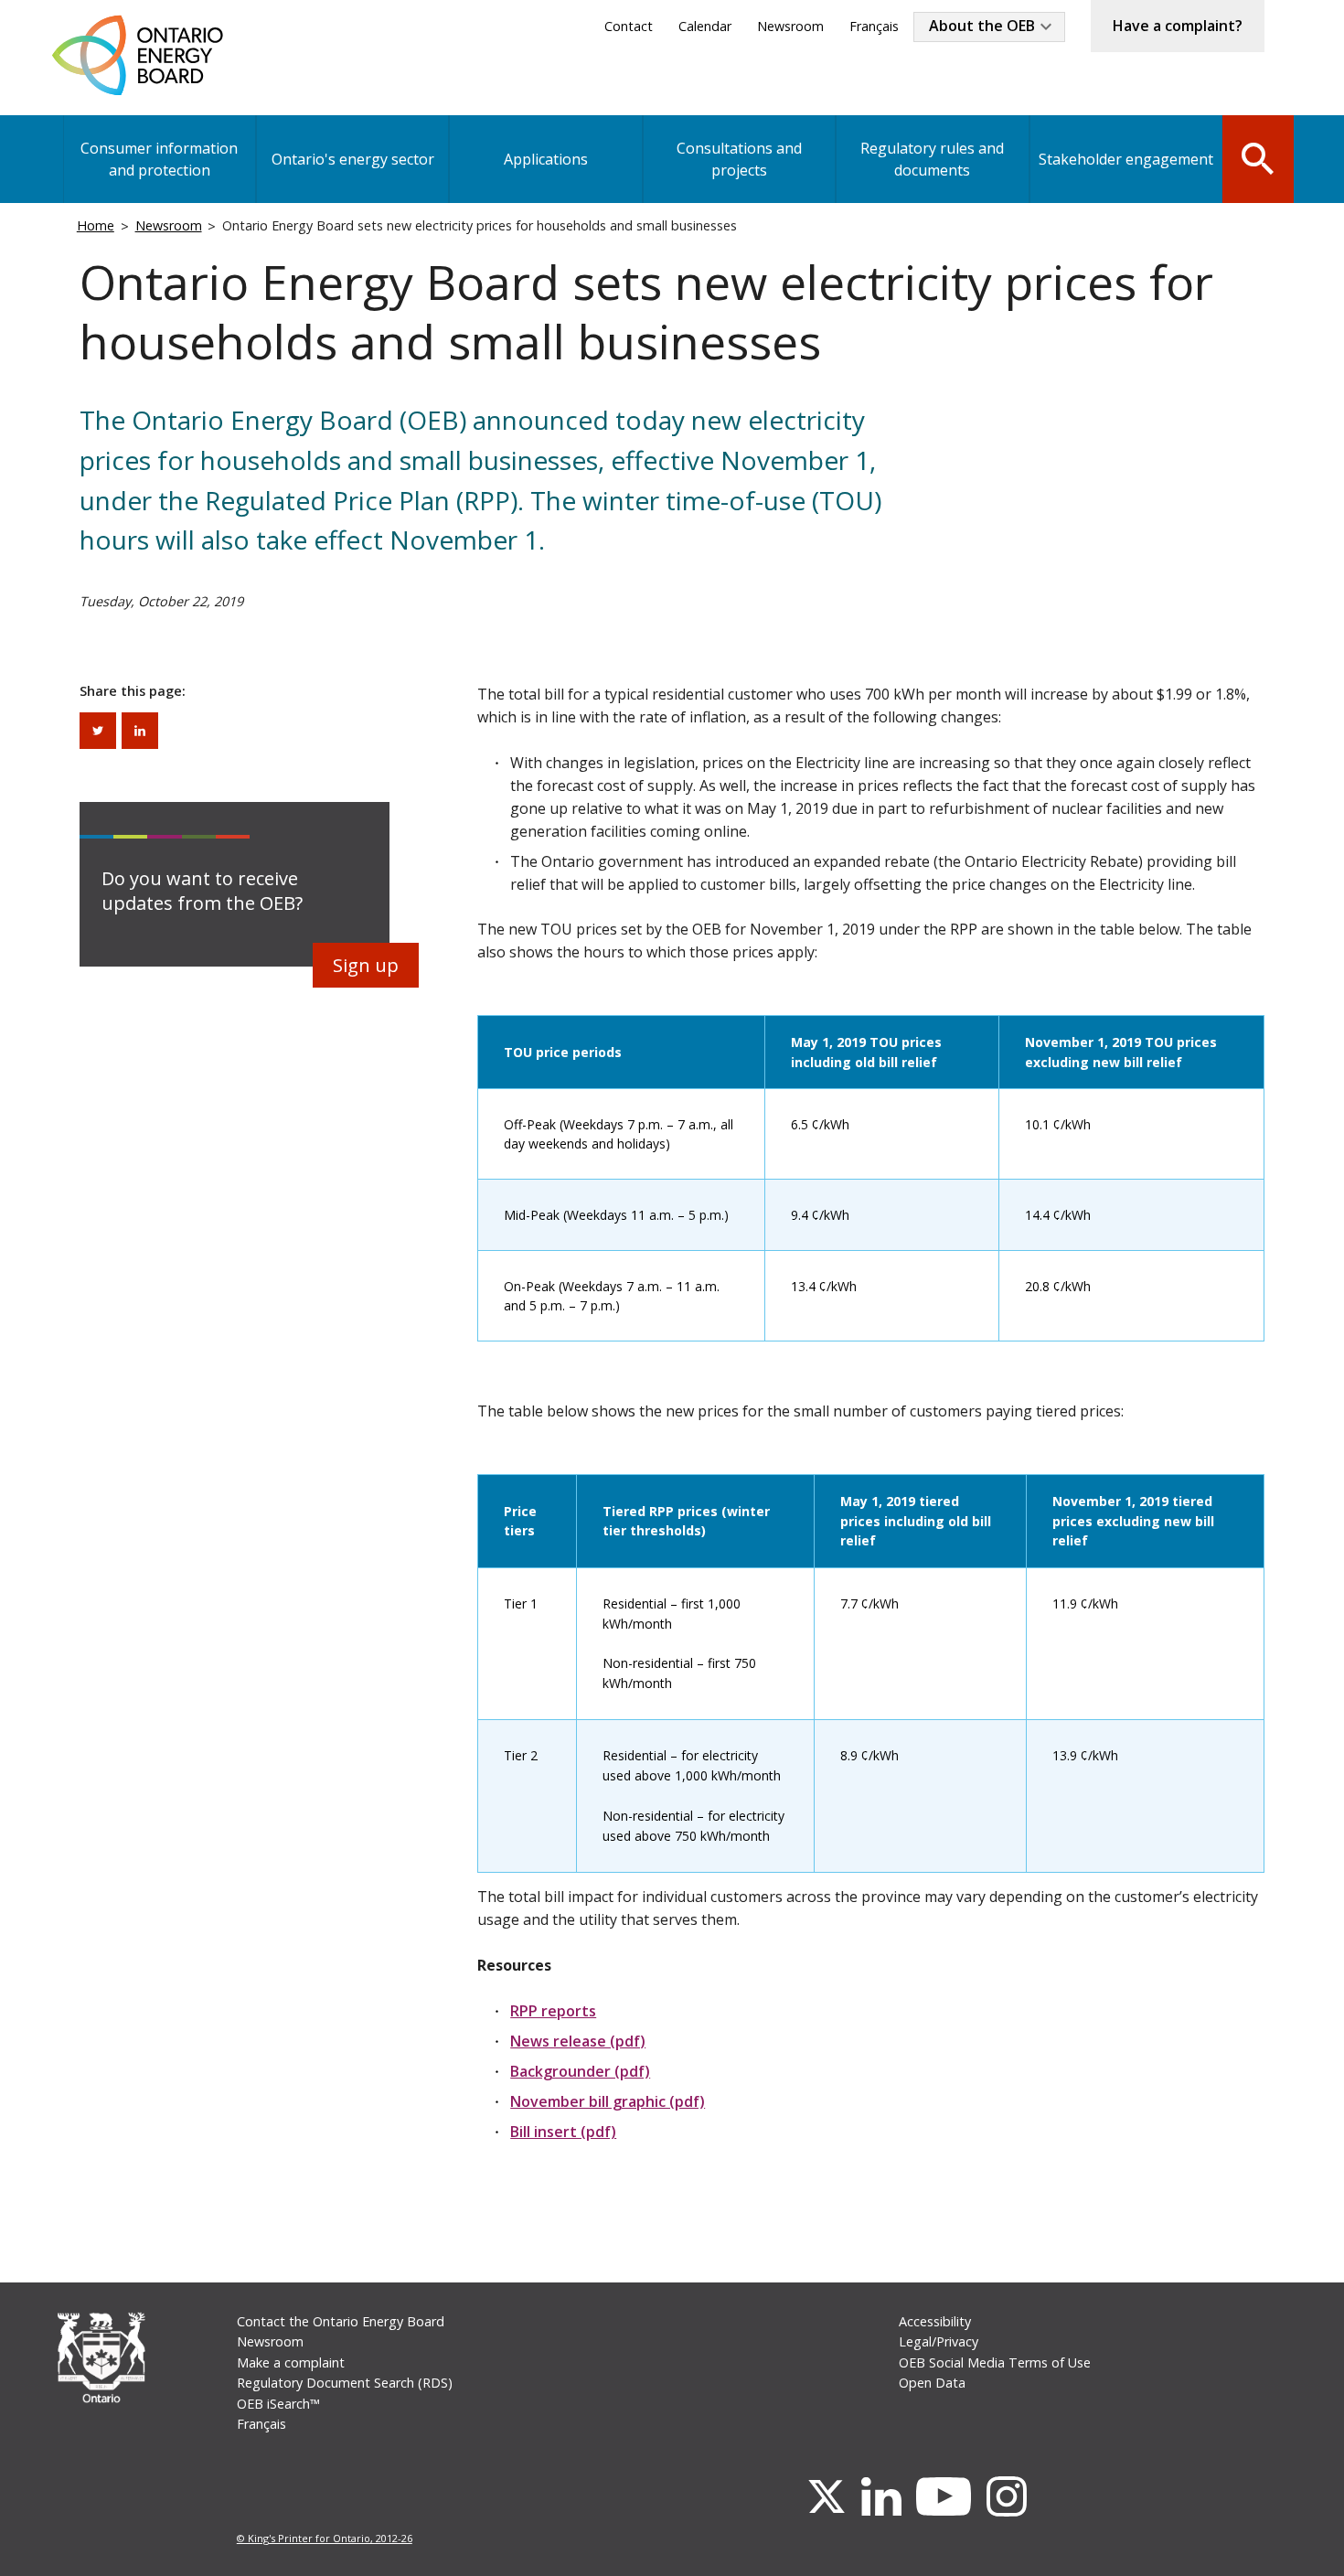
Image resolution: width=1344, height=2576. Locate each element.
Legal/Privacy (939, 2341)
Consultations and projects (739, 159)
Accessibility (935, 2321)
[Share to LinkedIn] (140, 731)
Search (1258, 157)
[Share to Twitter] (98, 731)
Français (874, 26)
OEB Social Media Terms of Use (995, 2362)
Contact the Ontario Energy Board (341, 2321)
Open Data (932, 2383)
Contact (629, 26)
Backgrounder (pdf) (580, 2071)
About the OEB (982, 26)
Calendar (705, 26)
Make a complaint (291, 2362)
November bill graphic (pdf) (608, 2101)
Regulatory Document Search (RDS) (345, 2383)
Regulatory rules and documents (932, 159)
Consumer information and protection (159, 159)
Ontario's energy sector (353, 159)
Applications (546, 159)
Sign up (366, 965)
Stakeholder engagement (1126, 159)
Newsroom (790, 26)
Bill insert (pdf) (563, 2132)
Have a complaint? (1178, 26)
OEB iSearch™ (278, 2404)
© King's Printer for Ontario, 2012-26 (325, 2538)
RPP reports (553, 2011)
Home (96, 225)
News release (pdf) (578, 2041)
